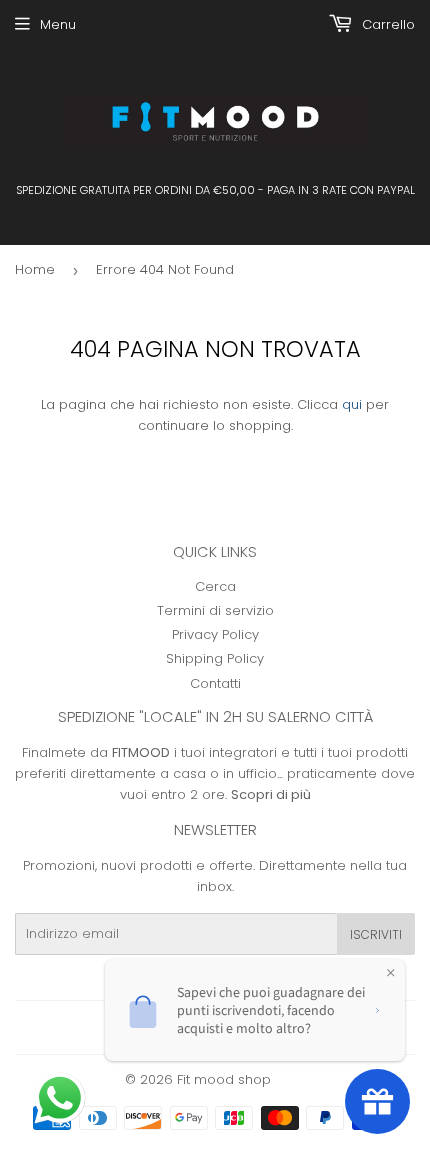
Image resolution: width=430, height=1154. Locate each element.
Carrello (386, 24)
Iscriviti (376, 934)
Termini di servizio (215, 610)
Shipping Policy (215, 658)
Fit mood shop (224, 1079)
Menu (58, 24)
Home (35, 269)
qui (352, 404)
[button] (62, 1100)
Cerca (215, 586)
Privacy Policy (215, 634)
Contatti (215, 683)
